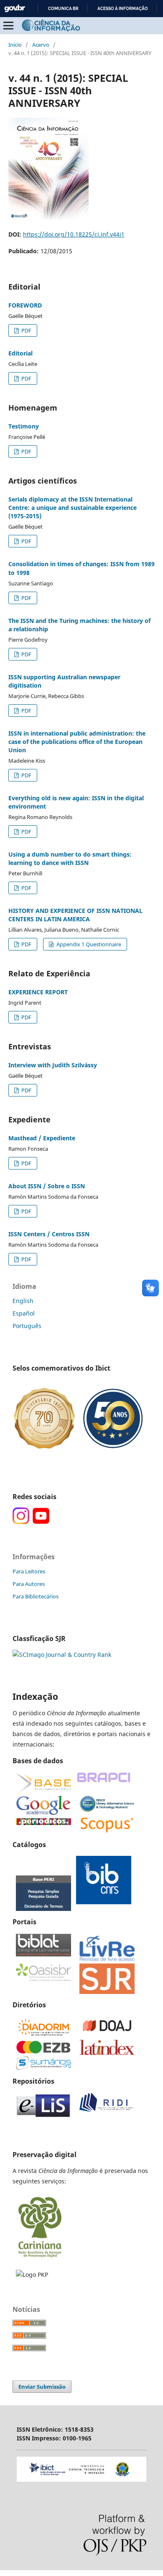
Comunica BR (63, 9)
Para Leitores (29, 1571)
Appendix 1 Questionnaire (88, 944)
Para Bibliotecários (36, 1596)
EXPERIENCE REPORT (38, 992)
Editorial (20, 353)
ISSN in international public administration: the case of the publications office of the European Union (77, 742)
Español (24, 1313)
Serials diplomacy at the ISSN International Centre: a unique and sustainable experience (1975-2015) (73, 508)
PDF (26, 330)
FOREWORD (25, 305)
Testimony (24, 426)
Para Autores (29, 1584)
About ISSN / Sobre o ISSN (47, 1186)
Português (27, 1326)
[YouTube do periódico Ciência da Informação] (41, 1522)
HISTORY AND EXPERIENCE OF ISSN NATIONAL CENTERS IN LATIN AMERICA (75, 915)
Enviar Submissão (42, 2387)
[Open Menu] (8, 25)
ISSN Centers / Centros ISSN (49, 1234)
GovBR (15, 9)
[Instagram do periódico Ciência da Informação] (21, 1522)
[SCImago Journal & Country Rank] (62, 1655)
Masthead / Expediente (42, 1138)
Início (15, 45)
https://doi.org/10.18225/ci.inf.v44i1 (74, 234)
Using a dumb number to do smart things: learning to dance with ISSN (70, 858)
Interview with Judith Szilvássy (53, 1065)
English (23, 1301)
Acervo (41, 45)
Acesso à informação (123, 9)
